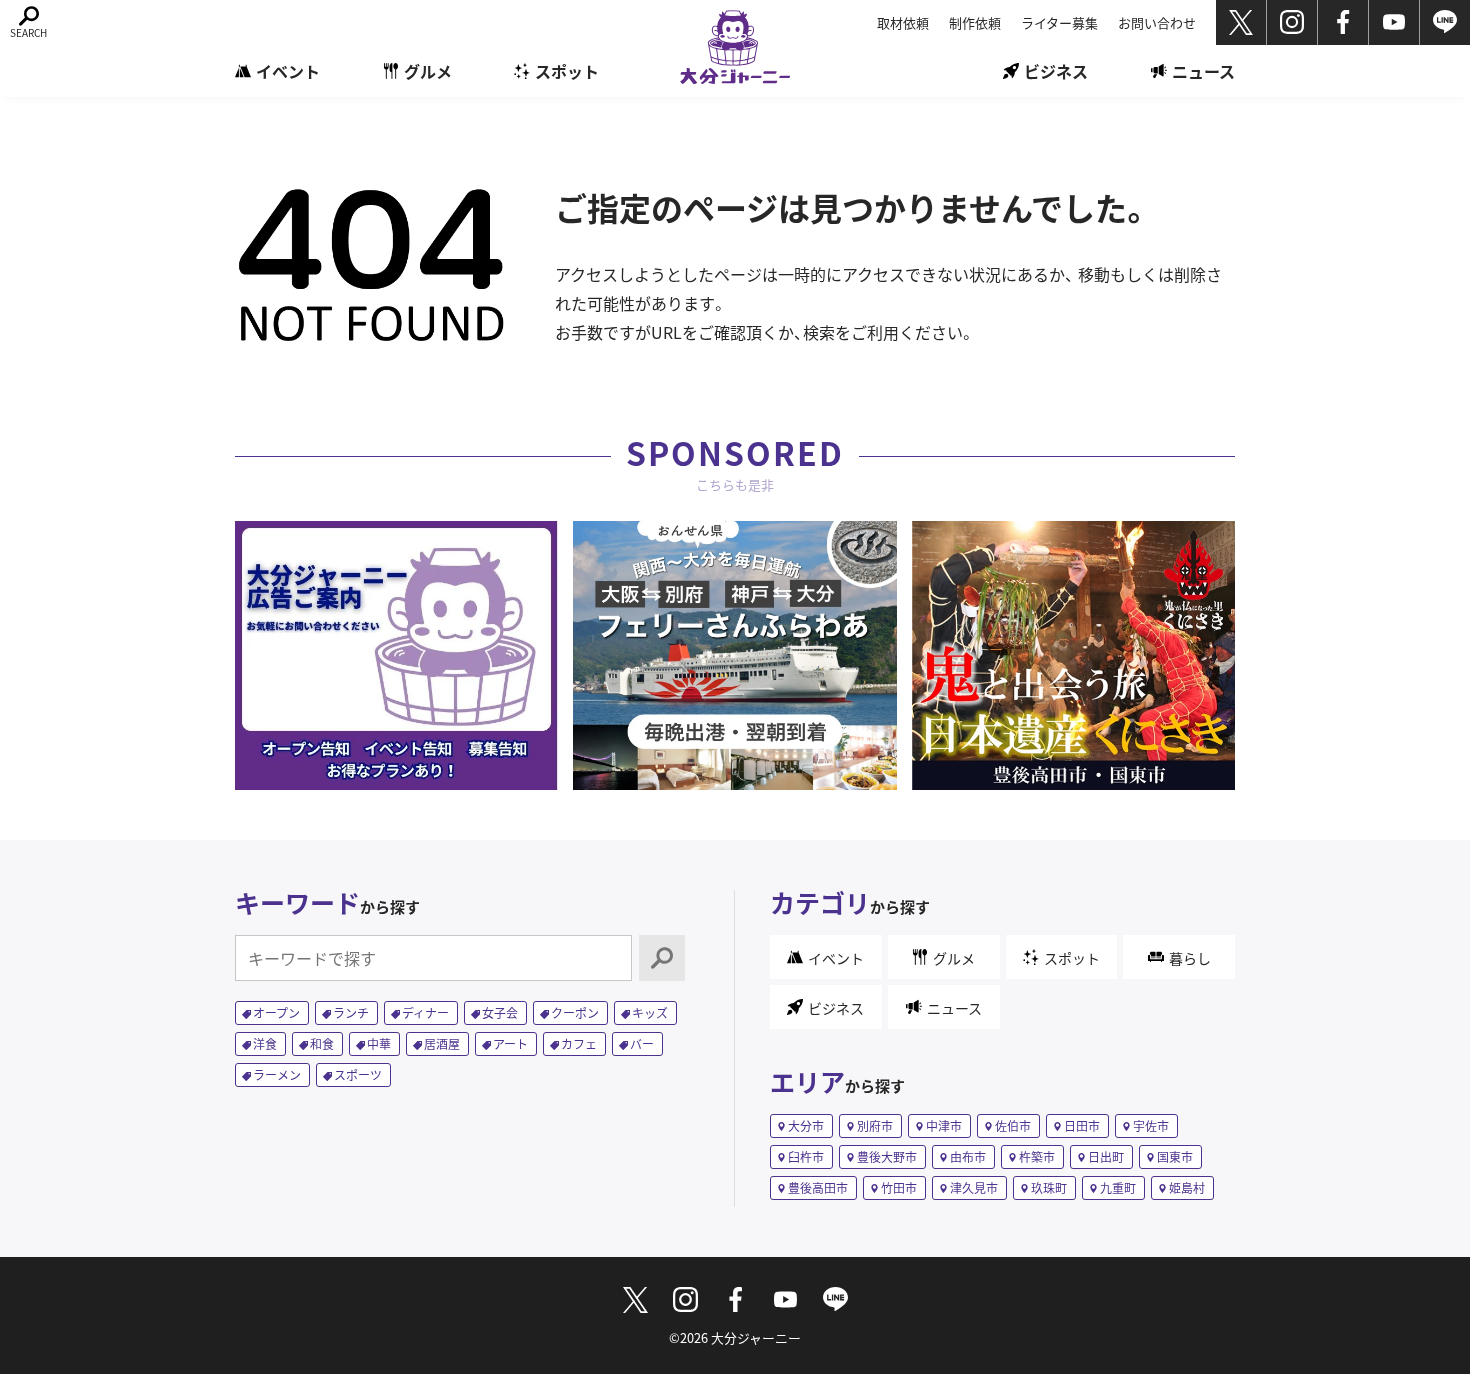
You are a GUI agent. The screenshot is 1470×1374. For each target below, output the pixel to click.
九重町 (1118, 1187)
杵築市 (1037, 1156)
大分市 (806, 1125)
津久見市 (974, 1187)
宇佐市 (1151, 1125)
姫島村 (1187, 1187)
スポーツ (358, 1074)
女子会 (500, 1012)
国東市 (1175, 1156)
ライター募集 (1059, 22)
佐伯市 (1013, 1125)
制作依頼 (975, 22)
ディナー (425, 1012)
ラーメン (277, 1074)
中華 (379, 1043)
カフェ (579, 1043)
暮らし (1190, 958)
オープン (276, 1012)
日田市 (1082, 1125)
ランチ (351, 1012)
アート (510, 1043)
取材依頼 (903, 22)
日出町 (1106, 1156)
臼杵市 (806, 1156)
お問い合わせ (1157, 22)
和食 (322, 1043)
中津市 (944, 1125)
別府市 (875, 1125)
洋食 (265, 1043)
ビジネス (1056, 71)
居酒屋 (442, 1043)
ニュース (1203, 71)
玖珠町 (1049, 1187)
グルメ (428, 71)
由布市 (968, 1156)
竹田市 (899, 1187)
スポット (567, 71)
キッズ (650, 1012)
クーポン (575, 1012)
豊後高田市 (818, 1187)
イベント (288, 71)
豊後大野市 (887, 1156)
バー (642, 1043)
